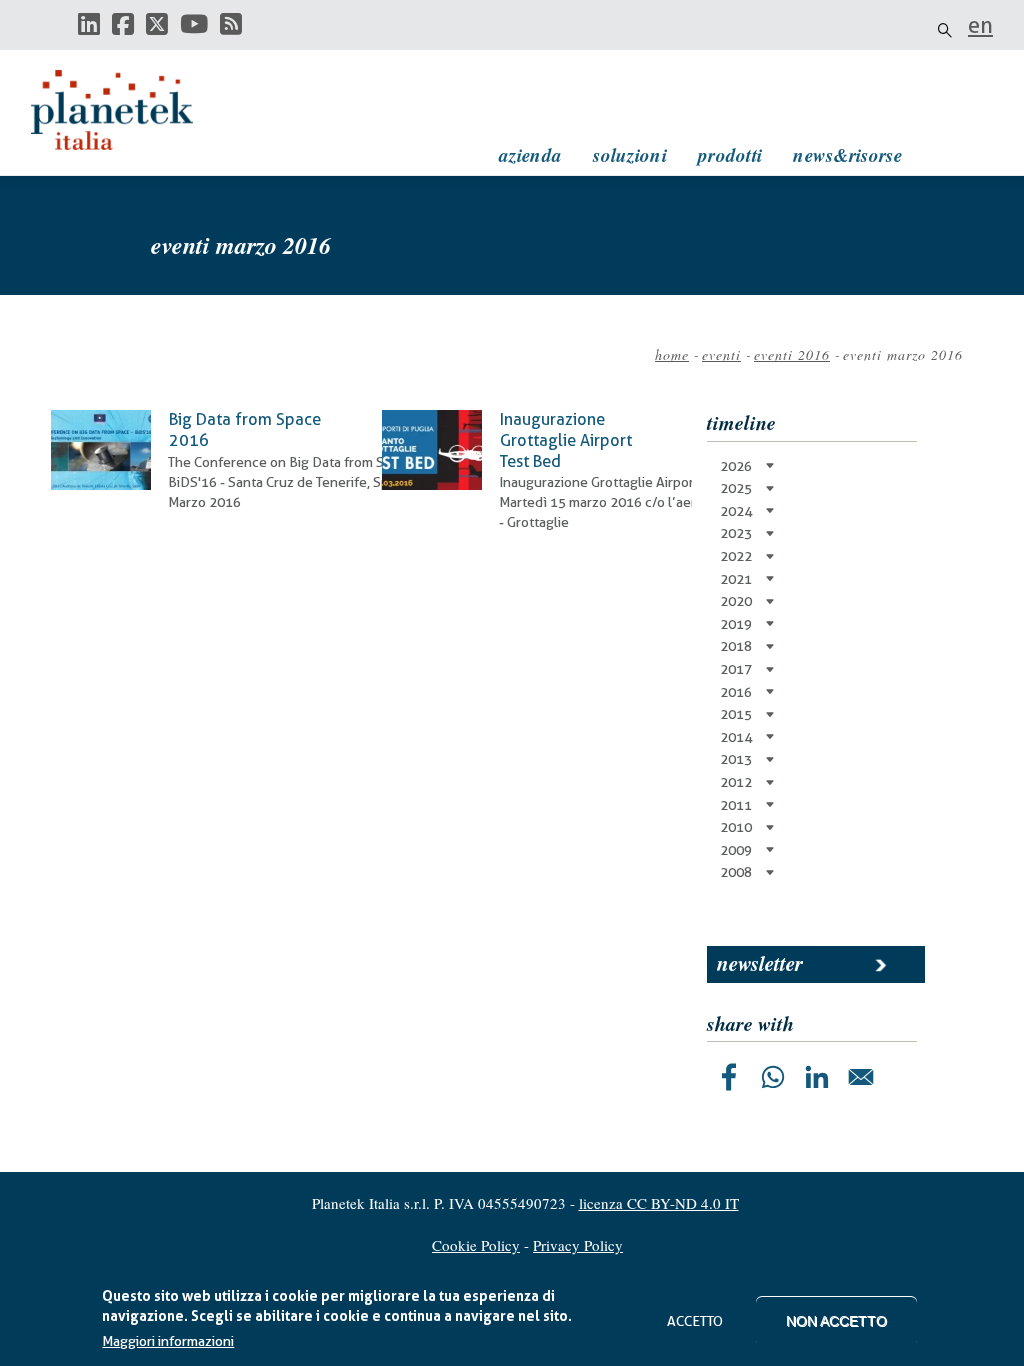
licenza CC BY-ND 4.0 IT (659, 1203)
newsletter (760, 963)
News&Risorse (847, 154)
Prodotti (730, 154)
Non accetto (836, 1321)
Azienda (530, 154)
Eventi (721, 354)
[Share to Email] (861, 1077)
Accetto (695, 1321)
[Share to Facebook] (729, 1077)
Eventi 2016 (792, 354)
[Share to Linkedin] (817, 1077)
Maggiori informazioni (168, 1341)
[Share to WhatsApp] (773, 1077)
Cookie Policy (476, 1245)
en (980, 25)
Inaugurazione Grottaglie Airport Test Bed (566, 440)
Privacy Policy (578, 1245)
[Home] (131, 110)
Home (672, 354)
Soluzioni (630, 154)
